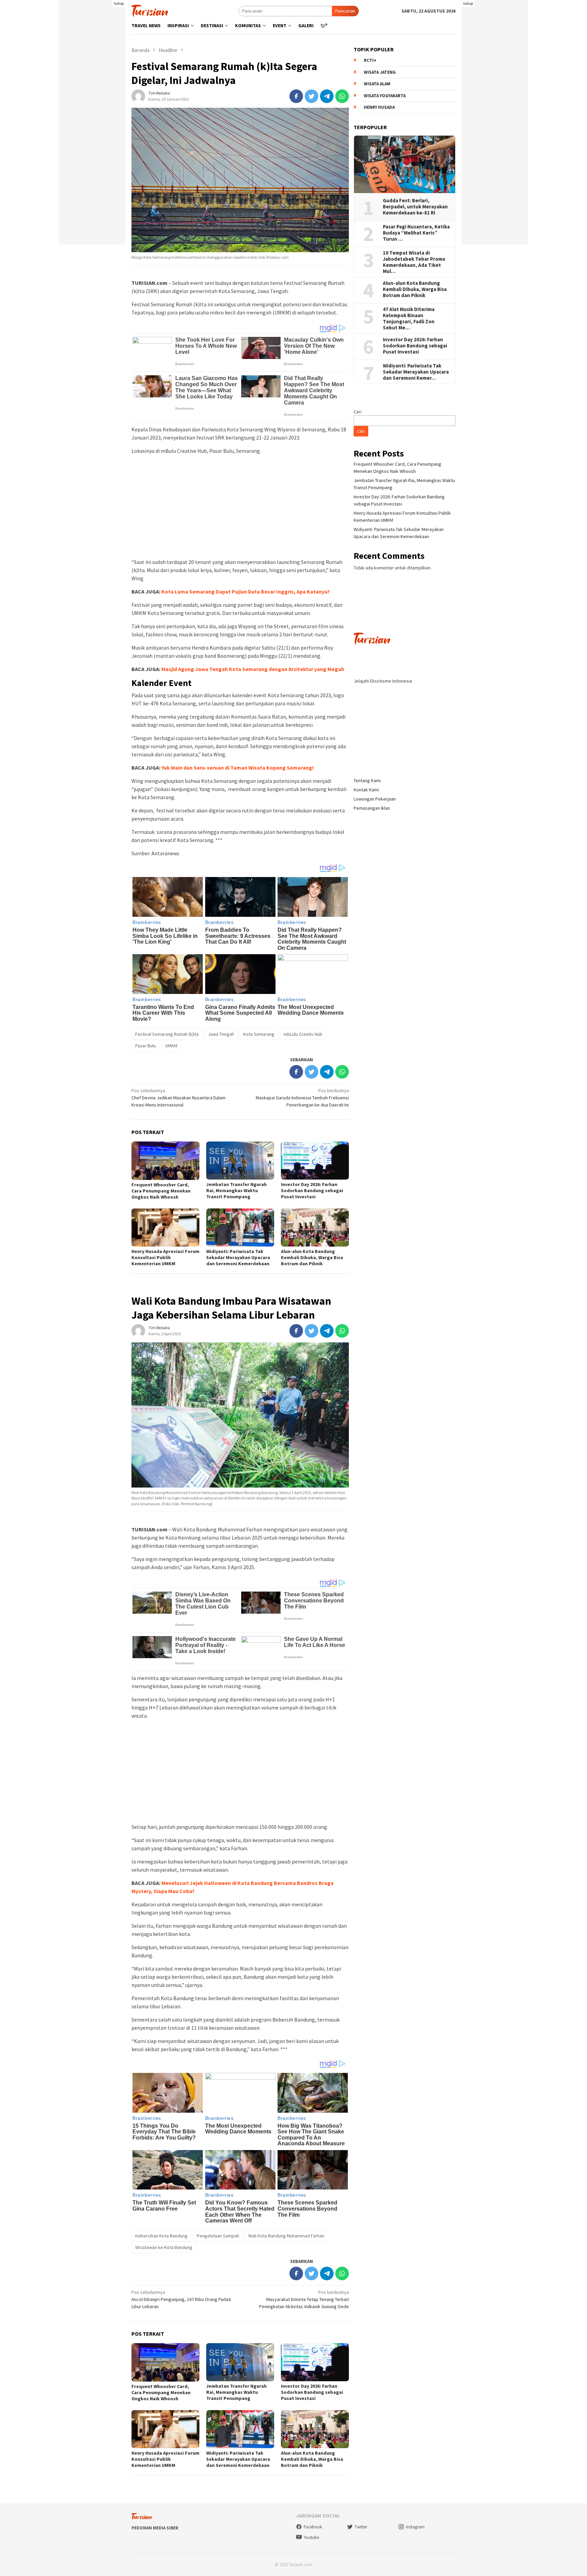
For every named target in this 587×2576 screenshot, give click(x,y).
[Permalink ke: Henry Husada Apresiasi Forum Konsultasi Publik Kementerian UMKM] (165, 1227)
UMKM (171, 1046)
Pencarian (345, 11)
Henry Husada (379, 108)
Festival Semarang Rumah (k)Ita (167, 1034)
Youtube (311, 2537)
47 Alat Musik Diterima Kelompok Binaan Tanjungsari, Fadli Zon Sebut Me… (409, 319)
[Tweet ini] (312, 96)
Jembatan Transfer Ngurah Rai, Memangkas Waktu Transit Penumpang (236, 1190)
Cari (358, 412)
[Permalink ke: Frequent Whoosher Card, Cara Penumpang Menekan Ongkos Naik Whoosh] (165, 1161)
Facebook (313, 2527)
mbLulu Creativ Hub (303, 1034)
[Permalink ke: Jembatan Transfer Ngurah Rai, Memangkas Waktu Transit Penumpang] (240, 1161)
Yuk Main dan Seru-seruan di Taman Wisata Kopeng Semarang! (238, 768)
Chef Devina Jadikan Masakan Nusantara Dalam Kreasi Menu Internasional (179, 1098)
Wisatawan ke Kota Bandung (164, 2247)
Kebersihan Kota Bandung (161, 2236)
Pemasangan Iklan (372, 808)
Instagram (415, 2527)
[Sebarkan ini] (296, 96)
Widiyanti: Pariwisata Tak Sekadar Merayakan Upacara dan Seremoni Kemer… (416, 372)
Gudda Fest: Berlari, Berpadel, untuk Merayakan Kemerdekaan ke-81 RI (415, 207)
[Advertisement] (92, 143)
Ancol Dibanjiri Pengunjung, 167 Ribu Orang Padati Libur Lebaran (181, 2299)
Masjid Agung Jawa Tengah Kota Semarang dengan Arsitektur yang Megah (253, 669)
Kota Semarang (259, 1034)
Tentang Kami (367, 780)
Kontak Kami (366, 790)
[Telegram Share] (327, 96)
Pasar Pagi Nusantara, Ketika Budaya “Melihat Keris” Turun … (416, 233)
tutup (119, 3)
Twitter (361, 2527)
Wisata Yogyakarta (385, 96)
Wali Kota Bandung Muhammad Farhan (286, 2236)
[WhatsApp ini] (342, 96)
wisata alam (377, 84)
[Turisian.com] (150, 10)
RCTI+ (370, 61)
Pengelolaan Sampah (218, 2236)
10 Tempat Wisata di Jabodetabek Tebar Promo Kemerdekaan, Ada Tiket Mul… (414, 262)
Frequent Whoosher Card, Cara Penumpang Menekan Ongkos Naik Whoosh (161, 1191)
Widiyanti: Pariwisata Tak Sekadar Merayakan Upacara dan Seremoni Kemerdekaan (238, 1257)
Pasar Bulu (146, 1046)
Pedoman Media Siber (155, 2528)
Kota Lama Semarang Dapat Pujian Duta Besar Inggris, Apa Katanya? (246, 591)
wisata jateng (380, 72)
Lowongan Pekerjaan (375, 799)
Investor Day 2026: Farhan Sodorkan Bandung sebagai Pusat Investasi (312, 1190)
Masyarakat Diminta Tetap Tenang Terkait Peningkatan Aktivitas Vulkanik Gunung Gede (304, 2299)
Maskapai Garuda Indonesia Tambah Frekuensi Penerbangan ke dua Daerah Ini (302, 1098)
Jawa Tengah (221, 1034)
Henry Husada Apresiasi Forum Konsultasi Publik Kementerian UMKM (165, 1257)
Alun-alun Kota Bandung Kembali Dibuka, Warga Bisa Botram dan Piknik (312, 1257)
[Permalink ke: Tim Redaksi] (138, 96)
